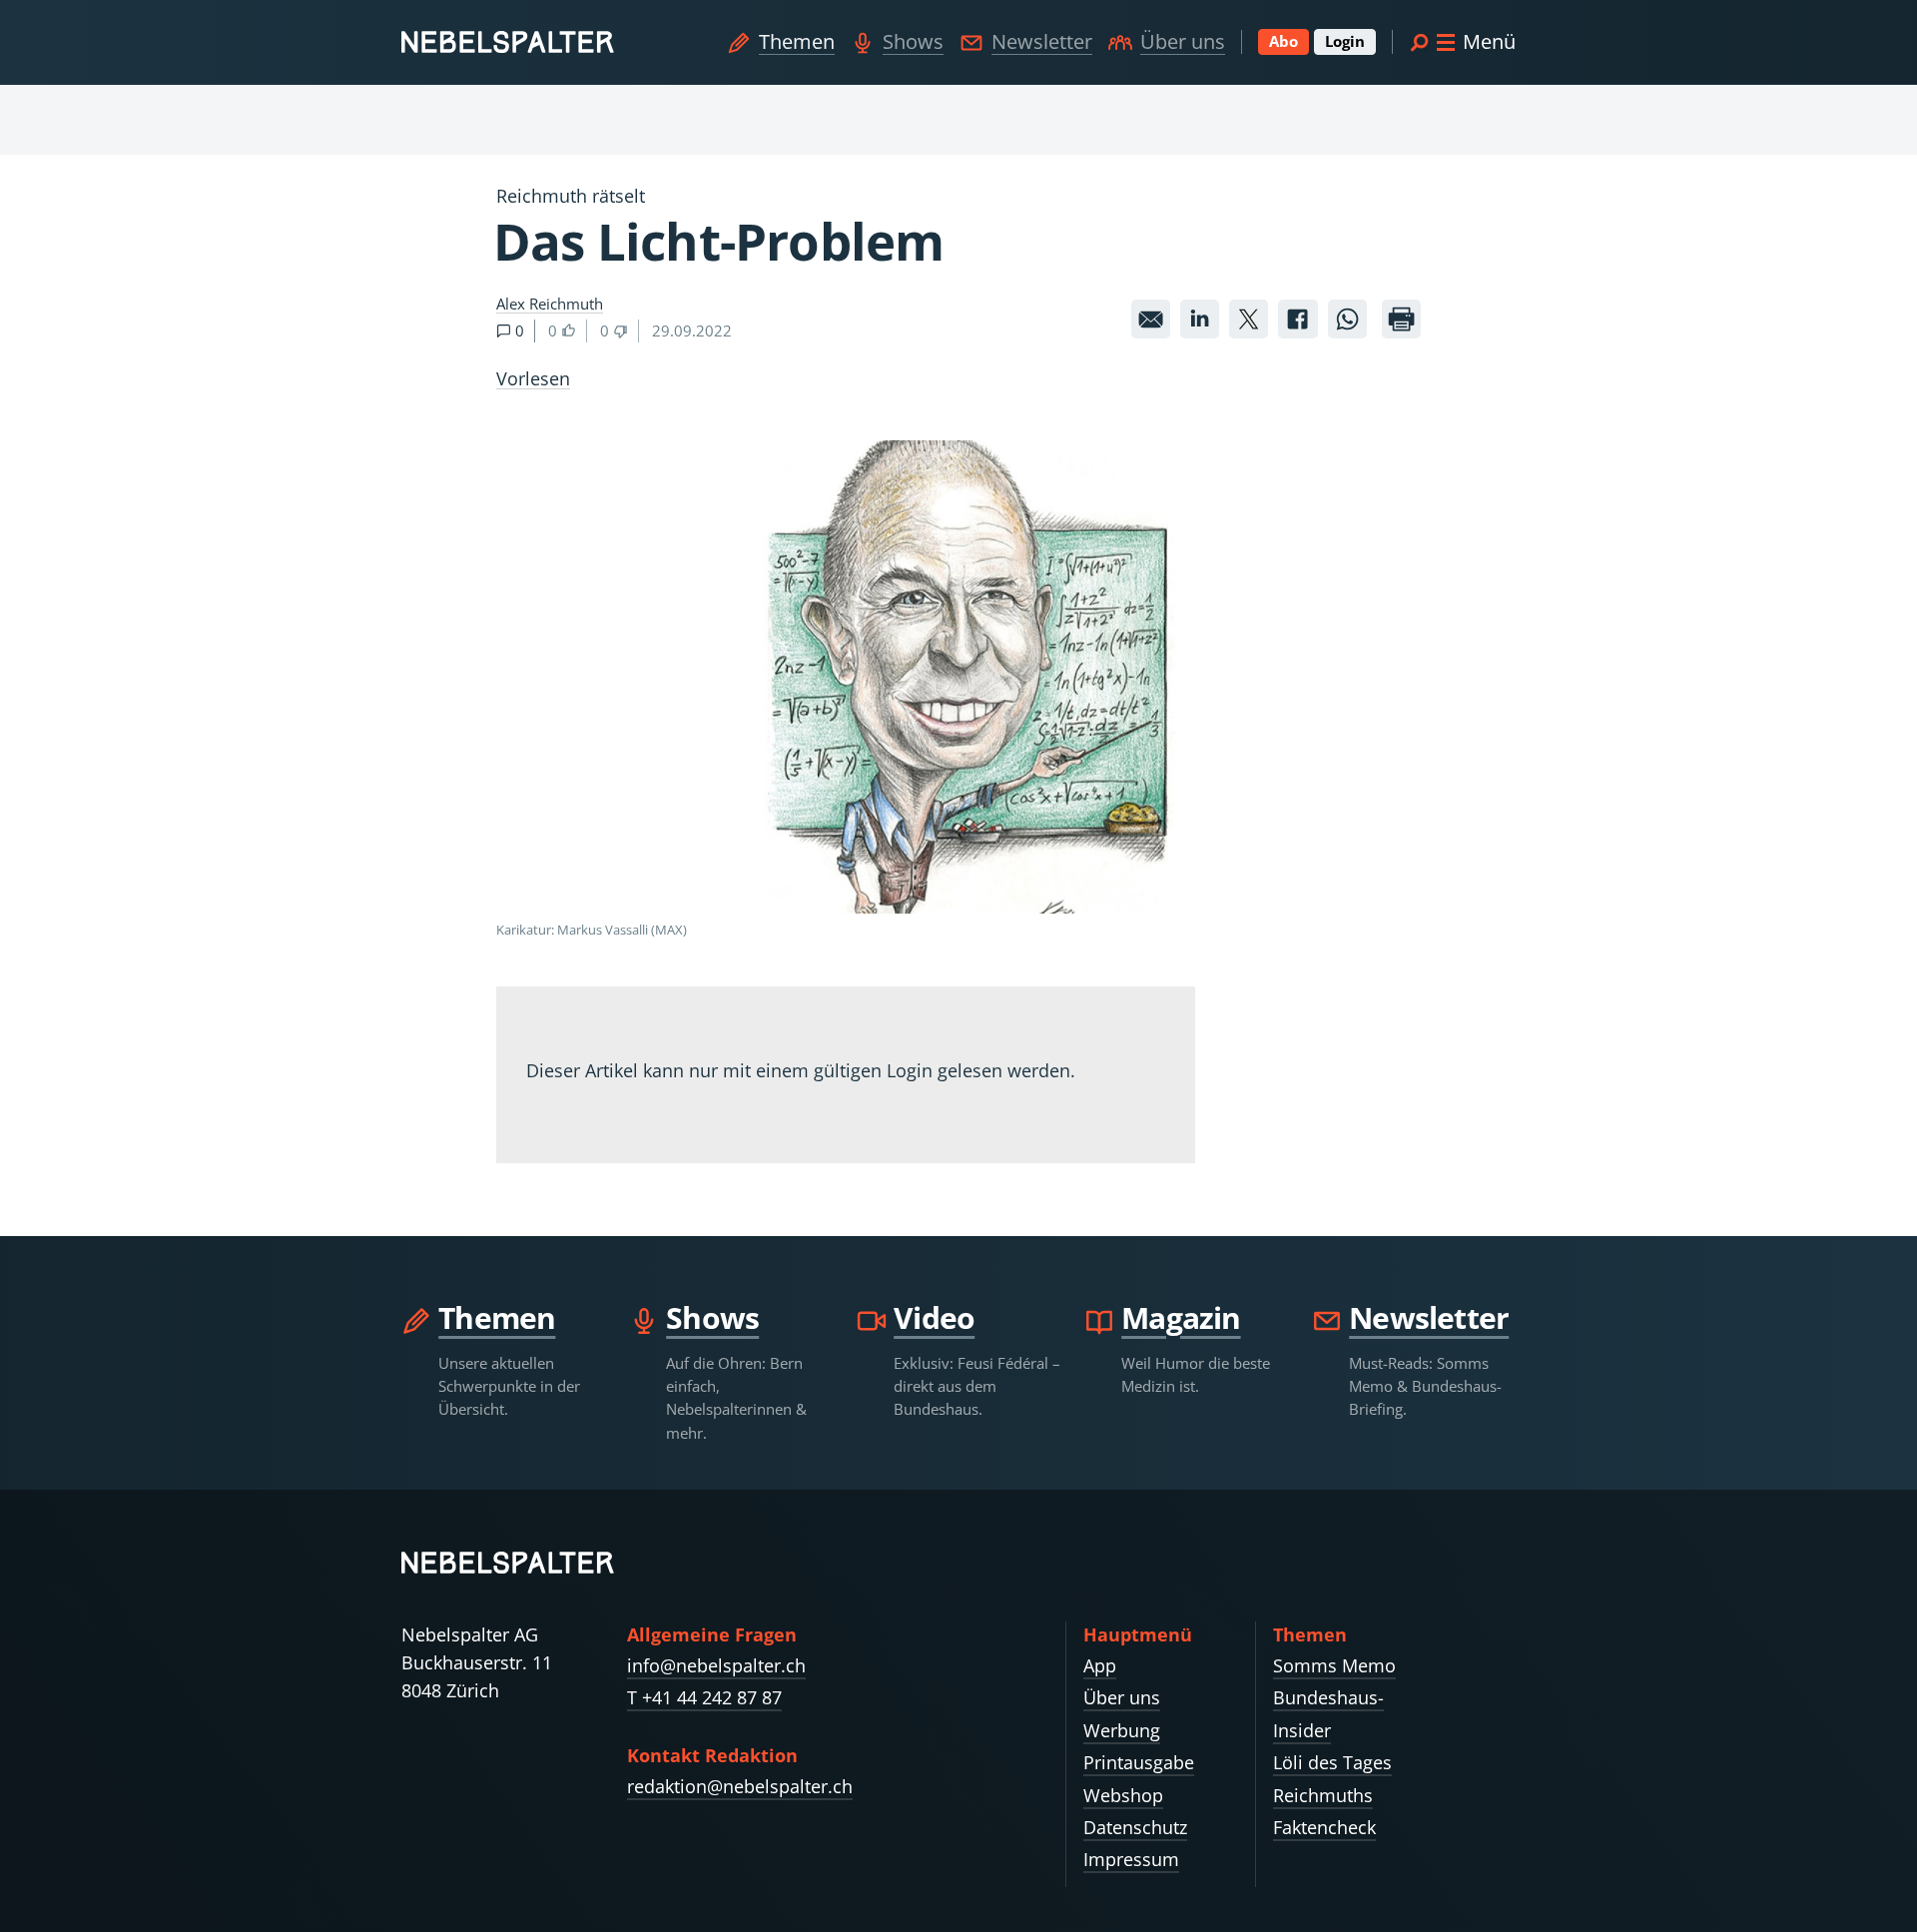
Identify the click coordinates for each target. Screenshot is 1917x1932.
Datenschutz (1135, 1827)
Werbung (1122, 1730)
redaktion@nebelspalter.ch (740, 1786)
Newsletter (1042, 41)
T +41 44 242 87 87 (704, 1697)
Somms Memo (1334, 1665)
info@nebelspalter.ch (716, 1665)
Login (1345, 41)
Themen (797, 41)
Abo (1283, 41)
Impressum (1131, 1859)
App (1100, 1665)
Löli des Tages (1332, 1762)
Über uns (1183, 41)
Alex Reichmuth (550, 304)
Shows (913, 41)
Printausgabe (1139, 1762)
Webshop (1123, 1795)
